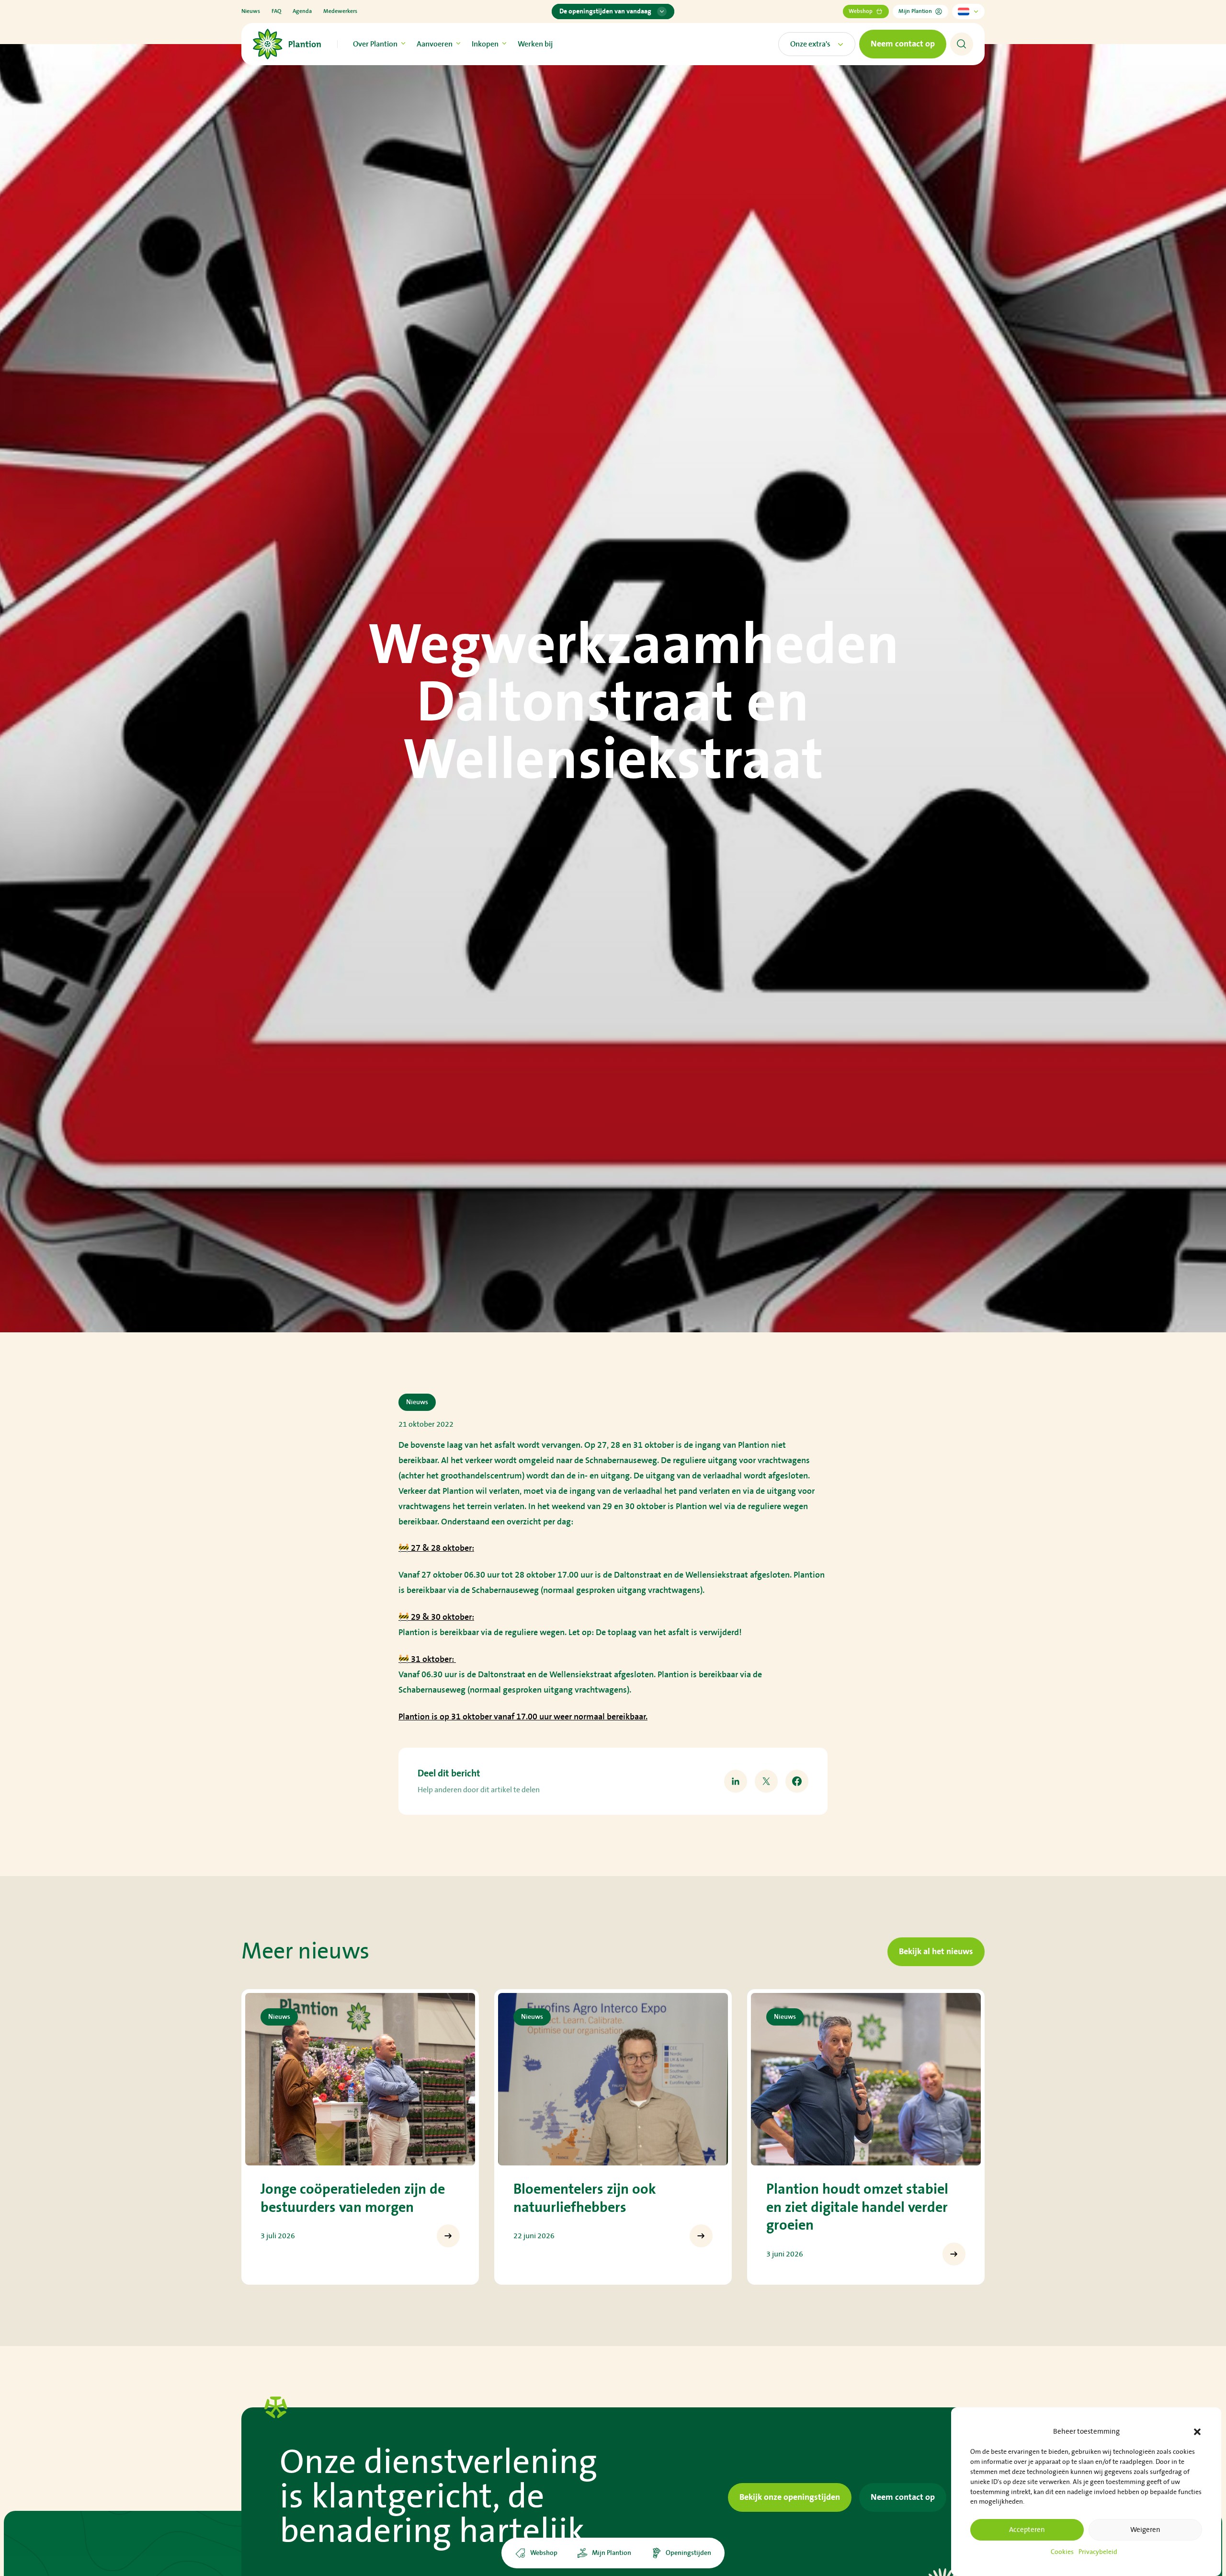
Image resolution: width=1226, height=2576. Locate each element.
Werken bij (535, 44)
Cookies (1062, 2552)
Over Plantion (375, 44)
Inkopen (485, 44)
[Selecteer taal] (968, 11)
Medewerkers (340, 11)
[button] (1197, 2432)
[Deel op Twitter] (766, 1781)
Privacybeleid (1098, 2552)
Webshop (861, 11)
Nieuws (251, 11)
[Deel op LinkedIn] (736, 1781)
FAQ (276, 11)
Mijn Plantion (915, 11)
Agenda (302, 11)
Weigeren (1145, 2530)
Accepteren (1027, 2530)
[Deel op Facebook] (797, 1781)
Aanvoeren (435, 44)
